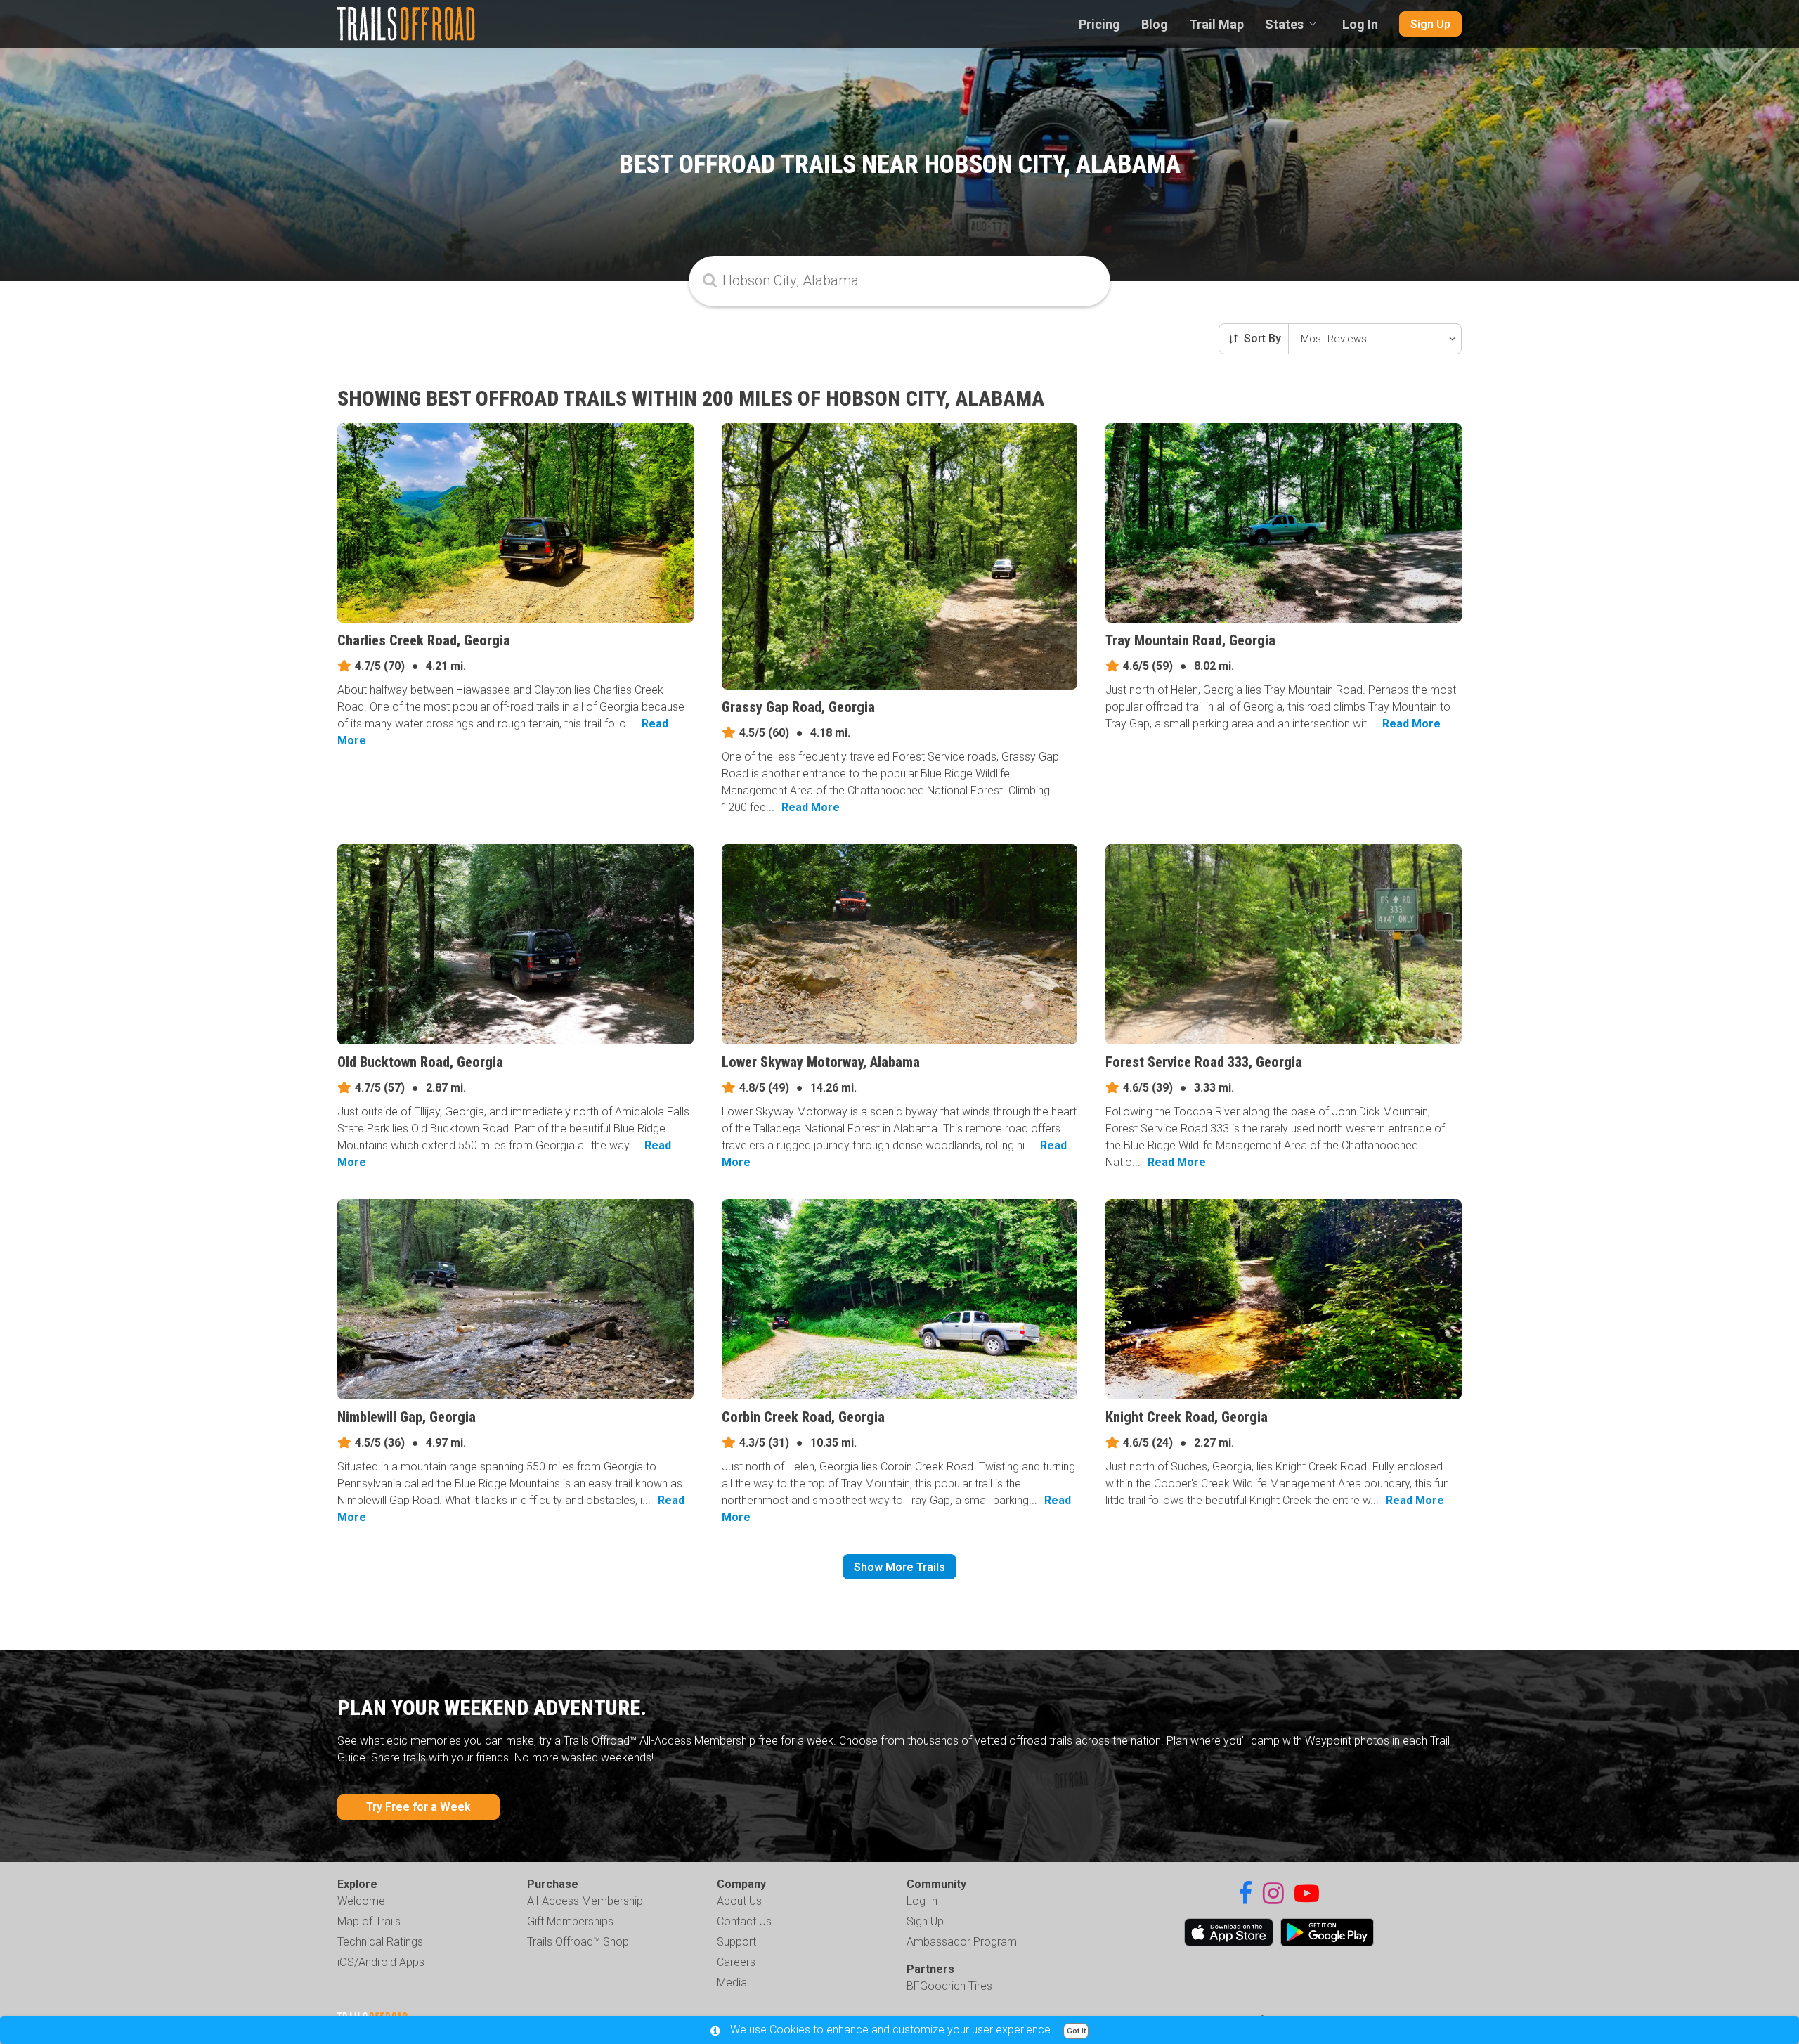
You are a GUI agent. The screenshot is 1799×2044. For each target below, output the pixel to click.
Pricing (1099, 24)
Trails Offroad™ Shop (578, 1942)
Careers (736, 1962)
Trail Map (1216, 24)
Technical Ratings (380, 1942)
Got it (1076, 2031)
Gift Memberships (570, 1921)
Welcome (361, 1901)
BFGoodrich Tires (949, 1986)
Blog (1155, 24)
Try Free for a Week (418, 1807)
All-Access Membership (585, 1901)
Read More (811, 807)
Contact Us (744, 1921)
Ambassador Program (962, 1942)
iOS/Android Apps (381, 1962)
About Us (739, 1901)
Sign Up (1430, 24)
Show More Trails (899, 1567)
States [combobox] (1284, 24)
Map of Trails (369, 1921)
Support (736, 1942)
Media (732, 1982)
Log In (1360, 24)
